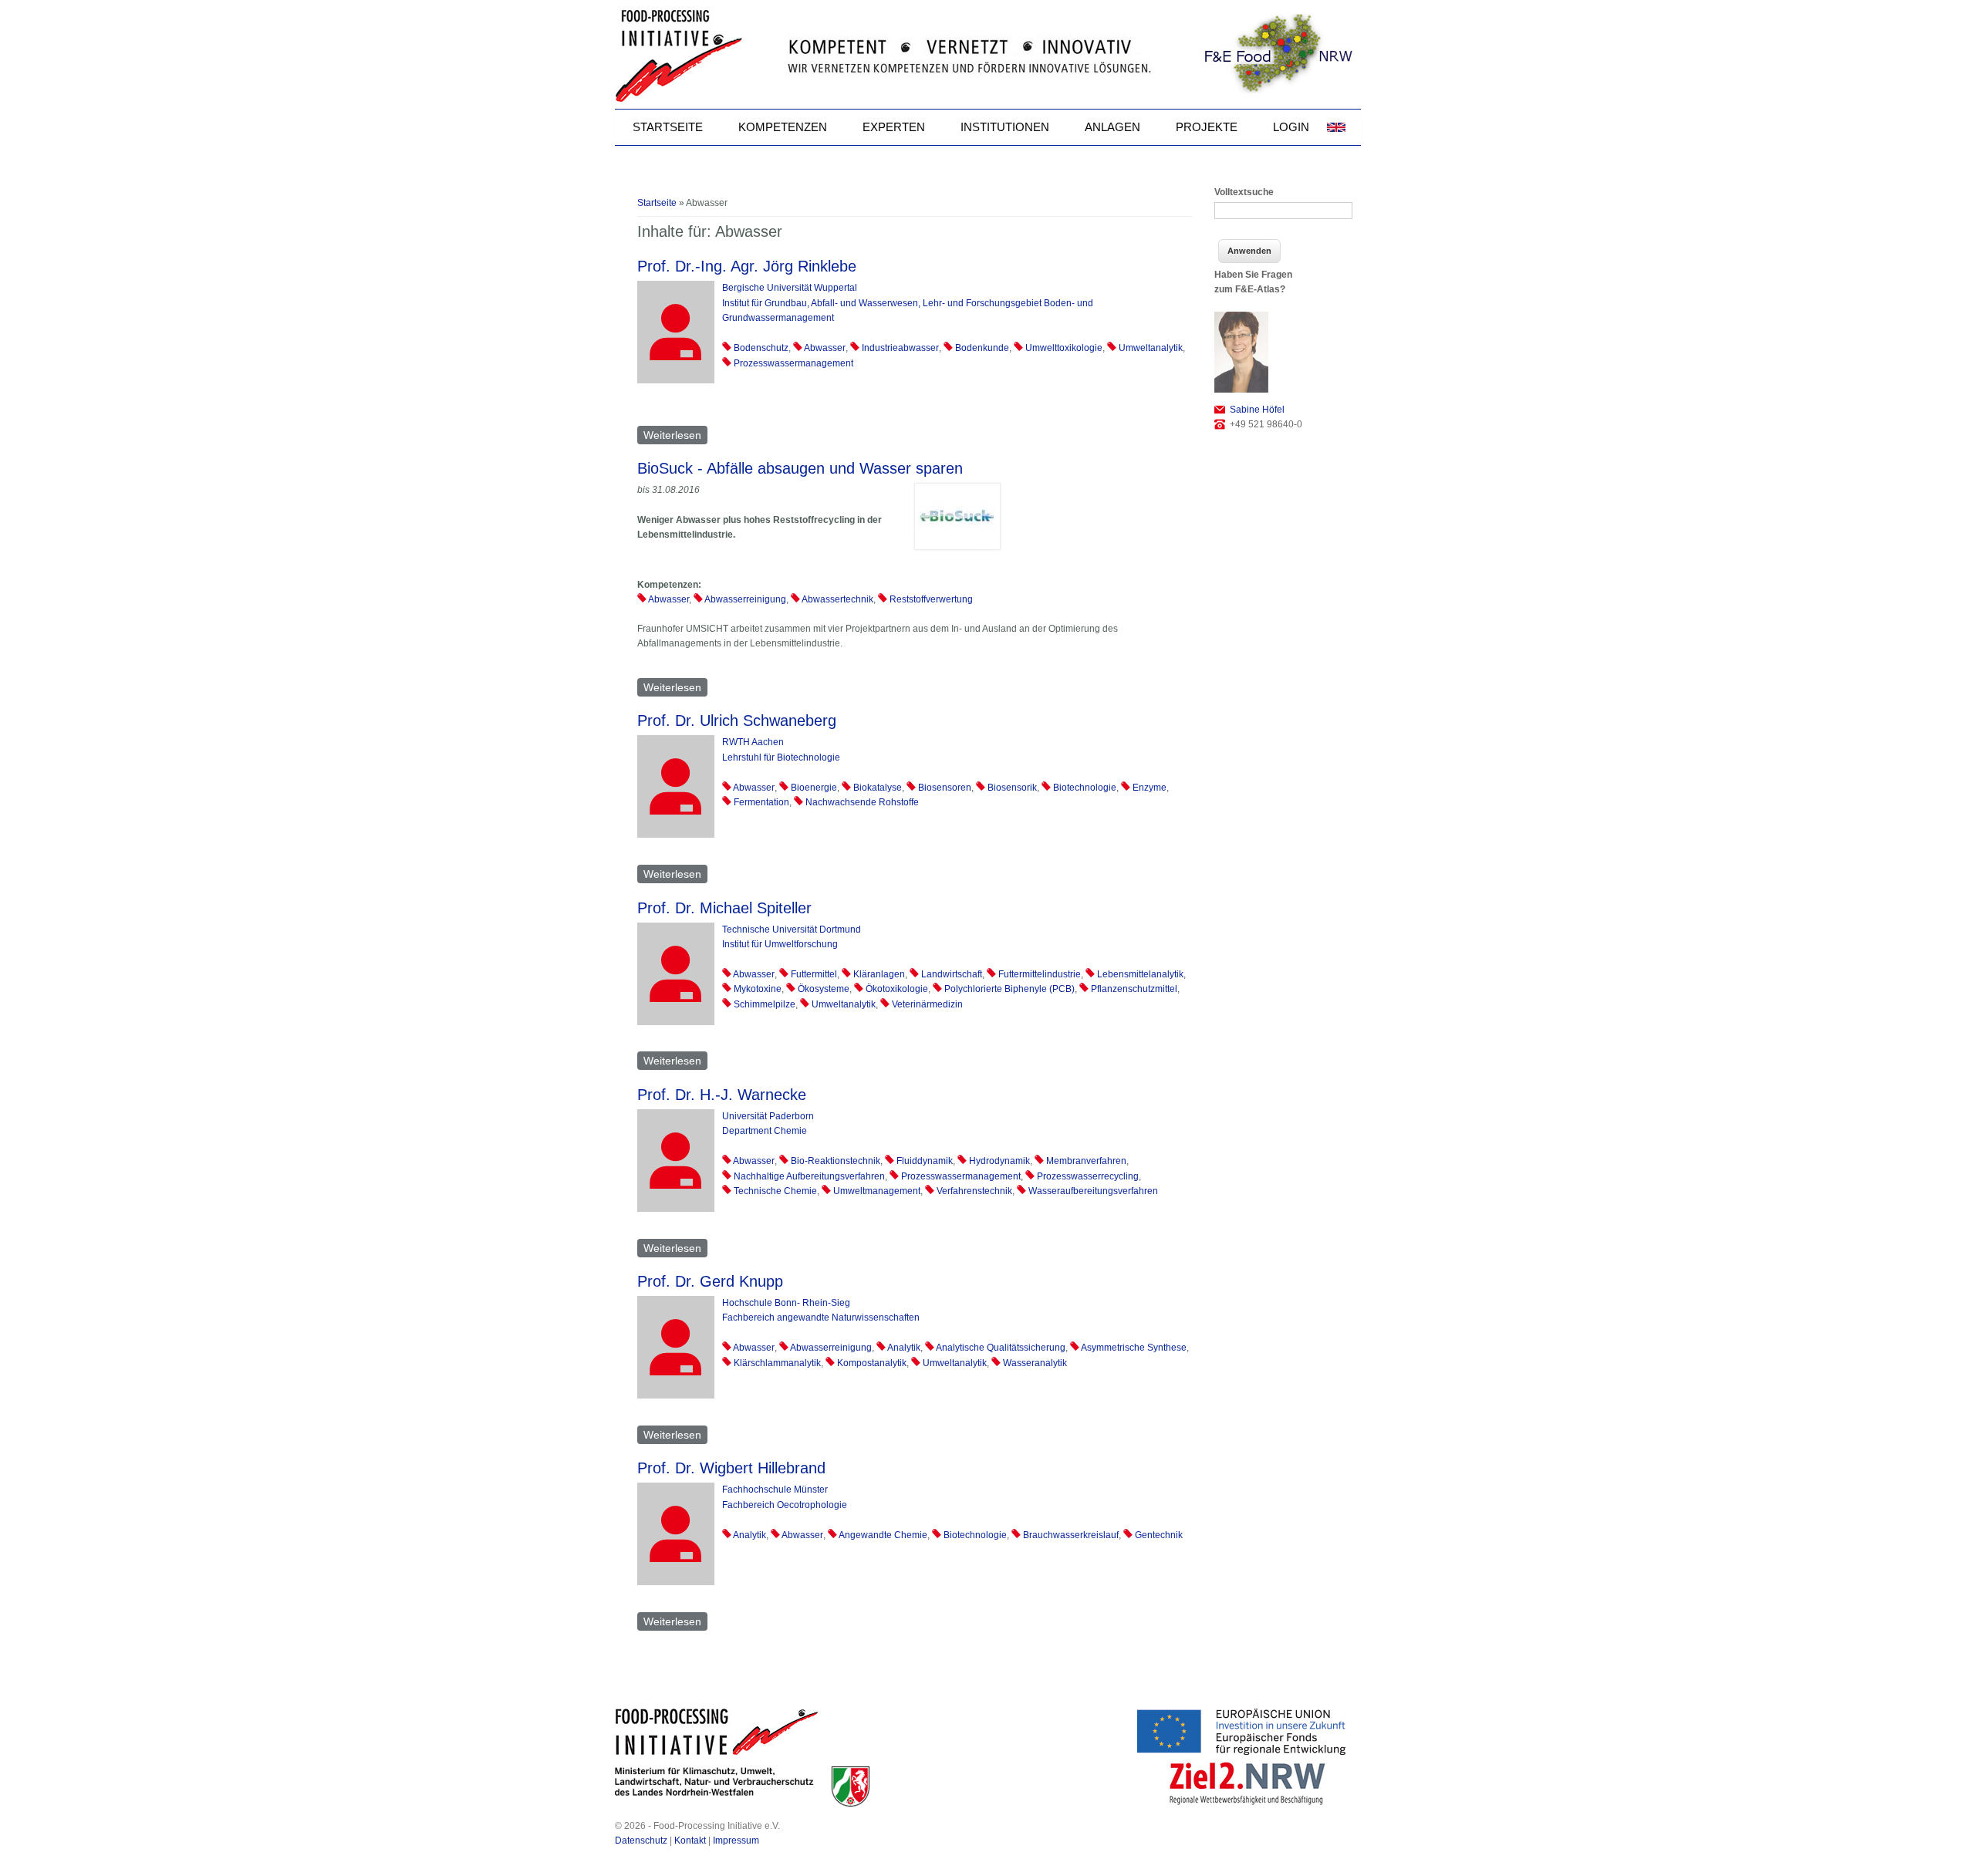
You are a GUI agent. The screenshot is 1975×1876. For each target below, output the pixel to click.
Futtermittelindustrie (1040, 974)
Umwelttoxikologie (1064, 348)
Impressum (736, 1841)
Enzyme (1150, 788)
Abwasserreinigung (745, 599)
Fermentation (761, 802)
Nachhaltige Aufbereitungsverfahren (809, 1176)
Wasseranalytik (1035, 1363)
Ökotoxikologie (897, 989)
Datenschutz (641, 1841)
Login (1291, 127)
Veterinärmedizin (927, 1004)
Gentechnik (1159, 1535)
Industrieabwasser (900, 348)
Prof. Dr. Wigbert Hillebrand (731, 1468)
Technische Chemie (775, 1191)
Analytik (904, 1348)
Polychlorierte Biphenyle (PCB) (1009, 989)
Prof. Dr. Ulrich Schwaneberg (737, 720)
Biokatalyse (878, 788)
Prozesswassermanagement (793, 363)
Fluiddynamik (925, 1161)
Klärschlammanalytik (777, 1363)
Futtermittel (814, 974)
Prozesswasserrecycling (1088, 1176)
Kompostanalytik (872, 1363)
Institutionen (1005, 127)
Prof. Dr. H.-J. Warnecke (722, 1095)
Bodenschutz (761, 348)
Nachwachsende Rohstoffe (862, 802)
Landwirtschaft (952, 974)
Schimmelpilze (765, 1004)
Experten (894, 127)
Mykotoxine (758, 989)
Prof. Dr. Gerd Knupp (710, 1281)
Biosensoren (945, 788)
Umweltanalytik (1151, 348)
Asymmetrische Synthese (1134, 1348)
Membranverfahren (1086, 1161)
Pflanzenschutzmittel (1134, 989)
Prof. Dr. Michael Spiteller (724, 908)
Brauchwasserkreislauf (1071, 1535)
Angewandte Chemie (883, 1535)
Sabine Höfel (1257, 410)
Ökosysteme (824, 989)
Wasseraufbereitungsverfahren (1093, 1191)
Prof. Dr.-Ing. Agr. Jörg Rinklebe (747, 266)
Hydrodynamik (999, 1161)
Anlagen (1112, 127)
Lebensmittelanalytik (1140, 974)
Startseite (668, 127)
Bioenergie (814, 788)
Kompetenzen (783, 127)
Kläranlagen (879, 974)
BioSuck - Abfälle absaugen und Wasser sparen (800, 468)
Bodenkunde (982, 348)
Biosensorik (1012, 788)
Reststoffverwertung (931, 599)
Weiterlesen (675, 435)
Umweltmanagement (877, 1191)
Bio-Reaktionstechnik (836, 1161)
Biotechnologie (1085, 788)
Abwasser (825, 348)
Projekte (1207, 127)
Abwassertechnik (837, 599)
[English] (1336, 127)
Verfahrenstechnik (974, 1191)
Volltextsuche (1244, 192)
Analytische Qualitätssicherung (1001, 1348)
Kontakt (690, 1841)
